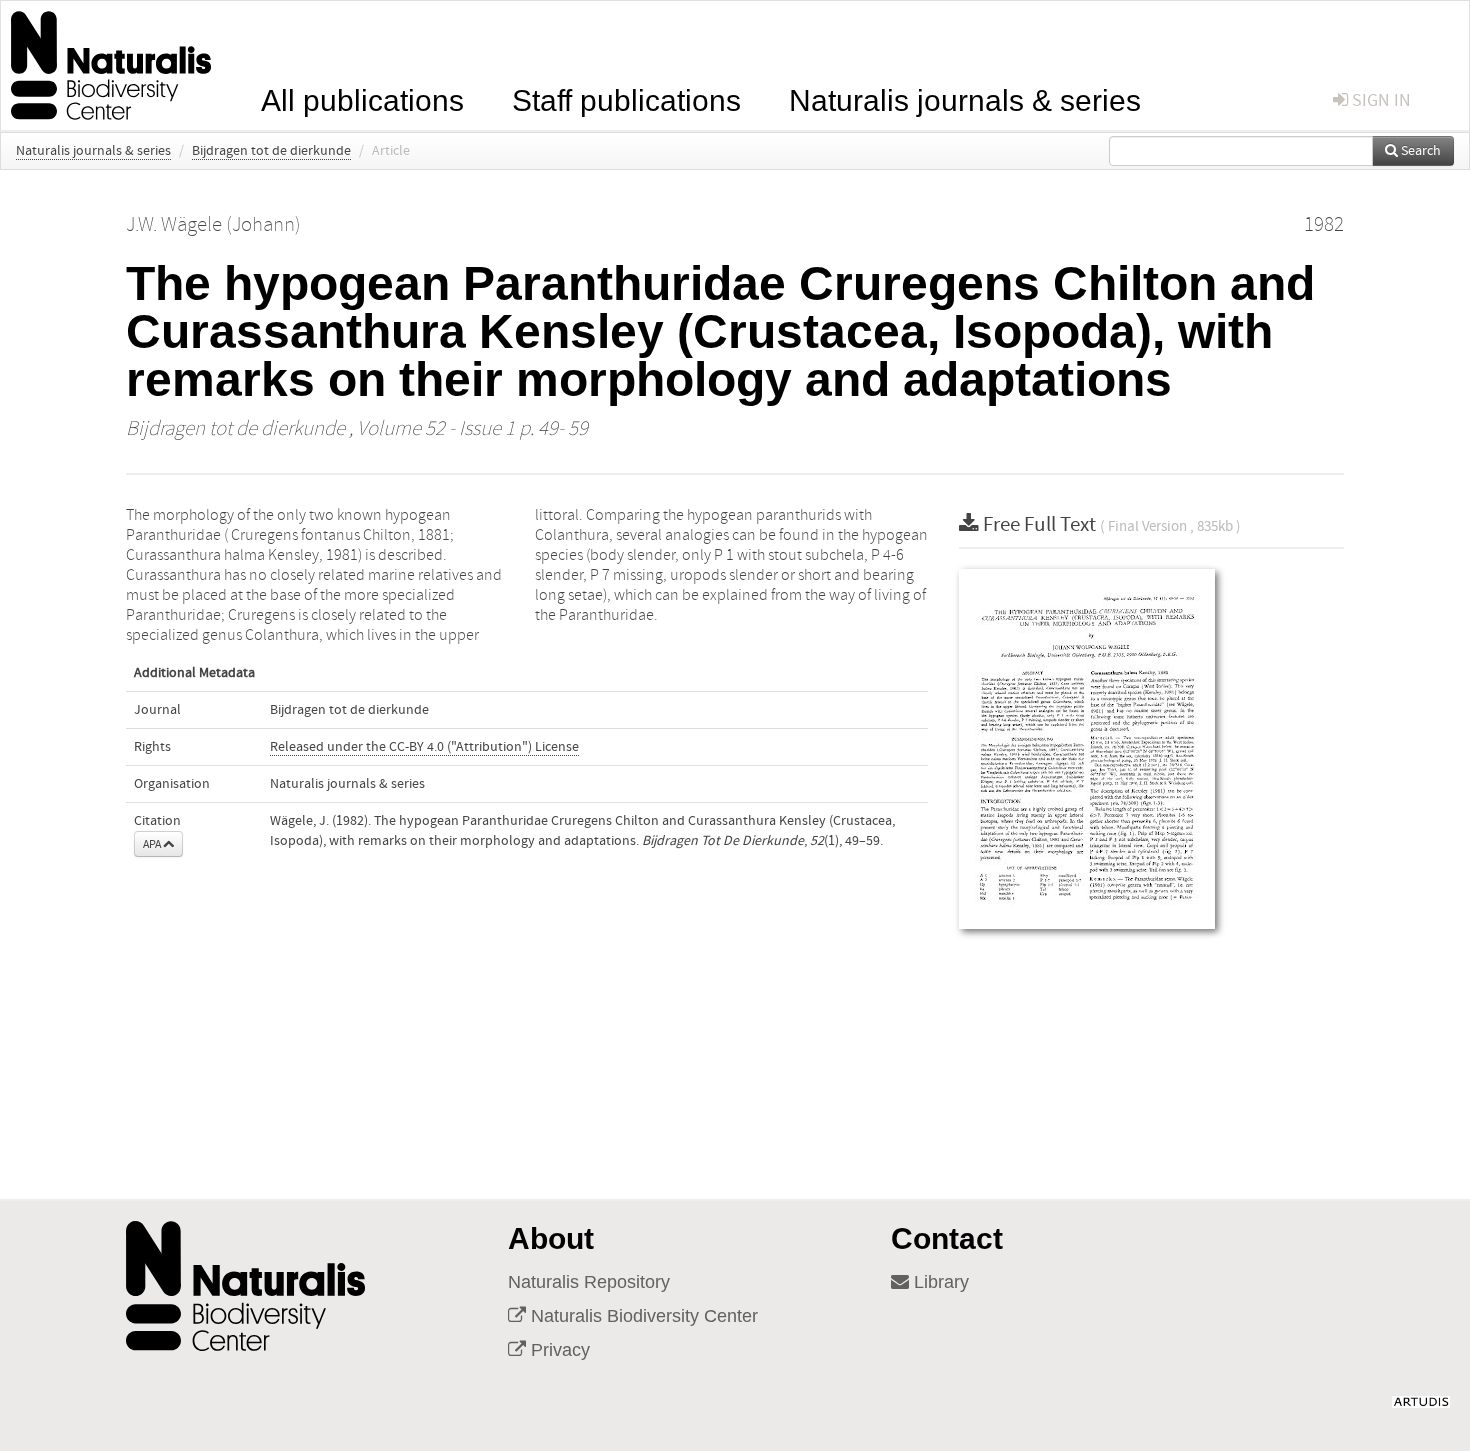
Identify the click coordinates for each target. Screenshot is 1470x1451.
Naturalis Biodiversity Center (642, 1316)
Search (1419, 151)
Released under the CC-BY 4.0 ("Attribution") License (424, 747)
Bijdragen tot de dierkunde (271, 151)
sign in (1379, 100)
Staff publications (626, 98)
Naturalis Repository (589, 1282)
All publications (362, 98)
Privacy (558, 1350)
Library (939, 1282)
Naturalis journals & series (965, 98)
